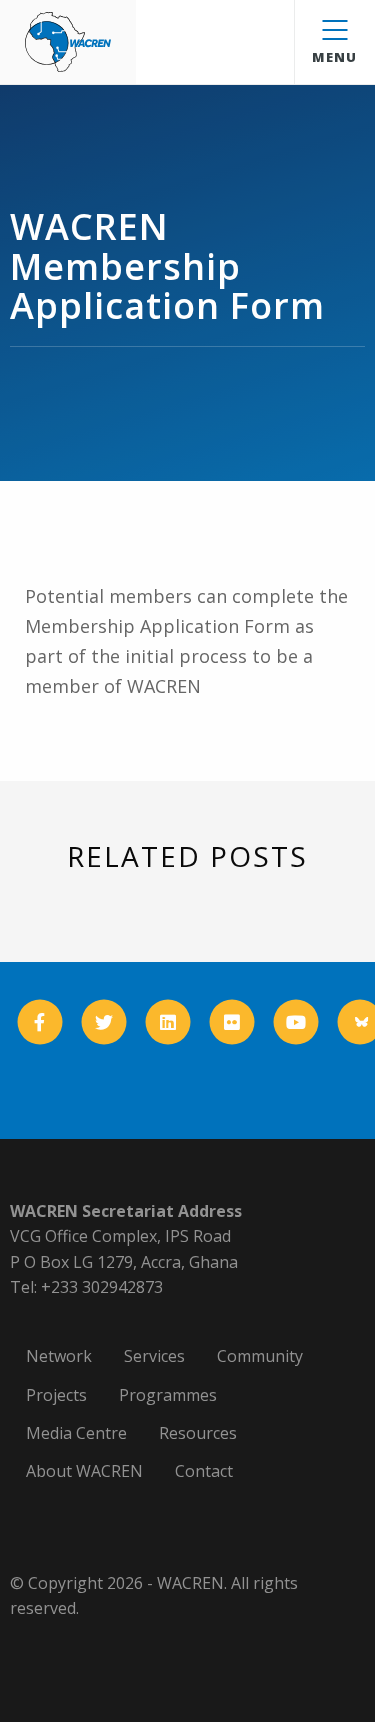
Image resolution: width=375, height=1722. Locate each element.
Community (260, 1356)
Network (59, 1356)
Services (154, 1356)
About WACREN (84, 1471)
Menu (334, 57)
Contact (204, 1471)
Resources (198, 1433)
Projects (56, 1395)
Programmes (168, 1395)
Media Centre (76, 1433)
